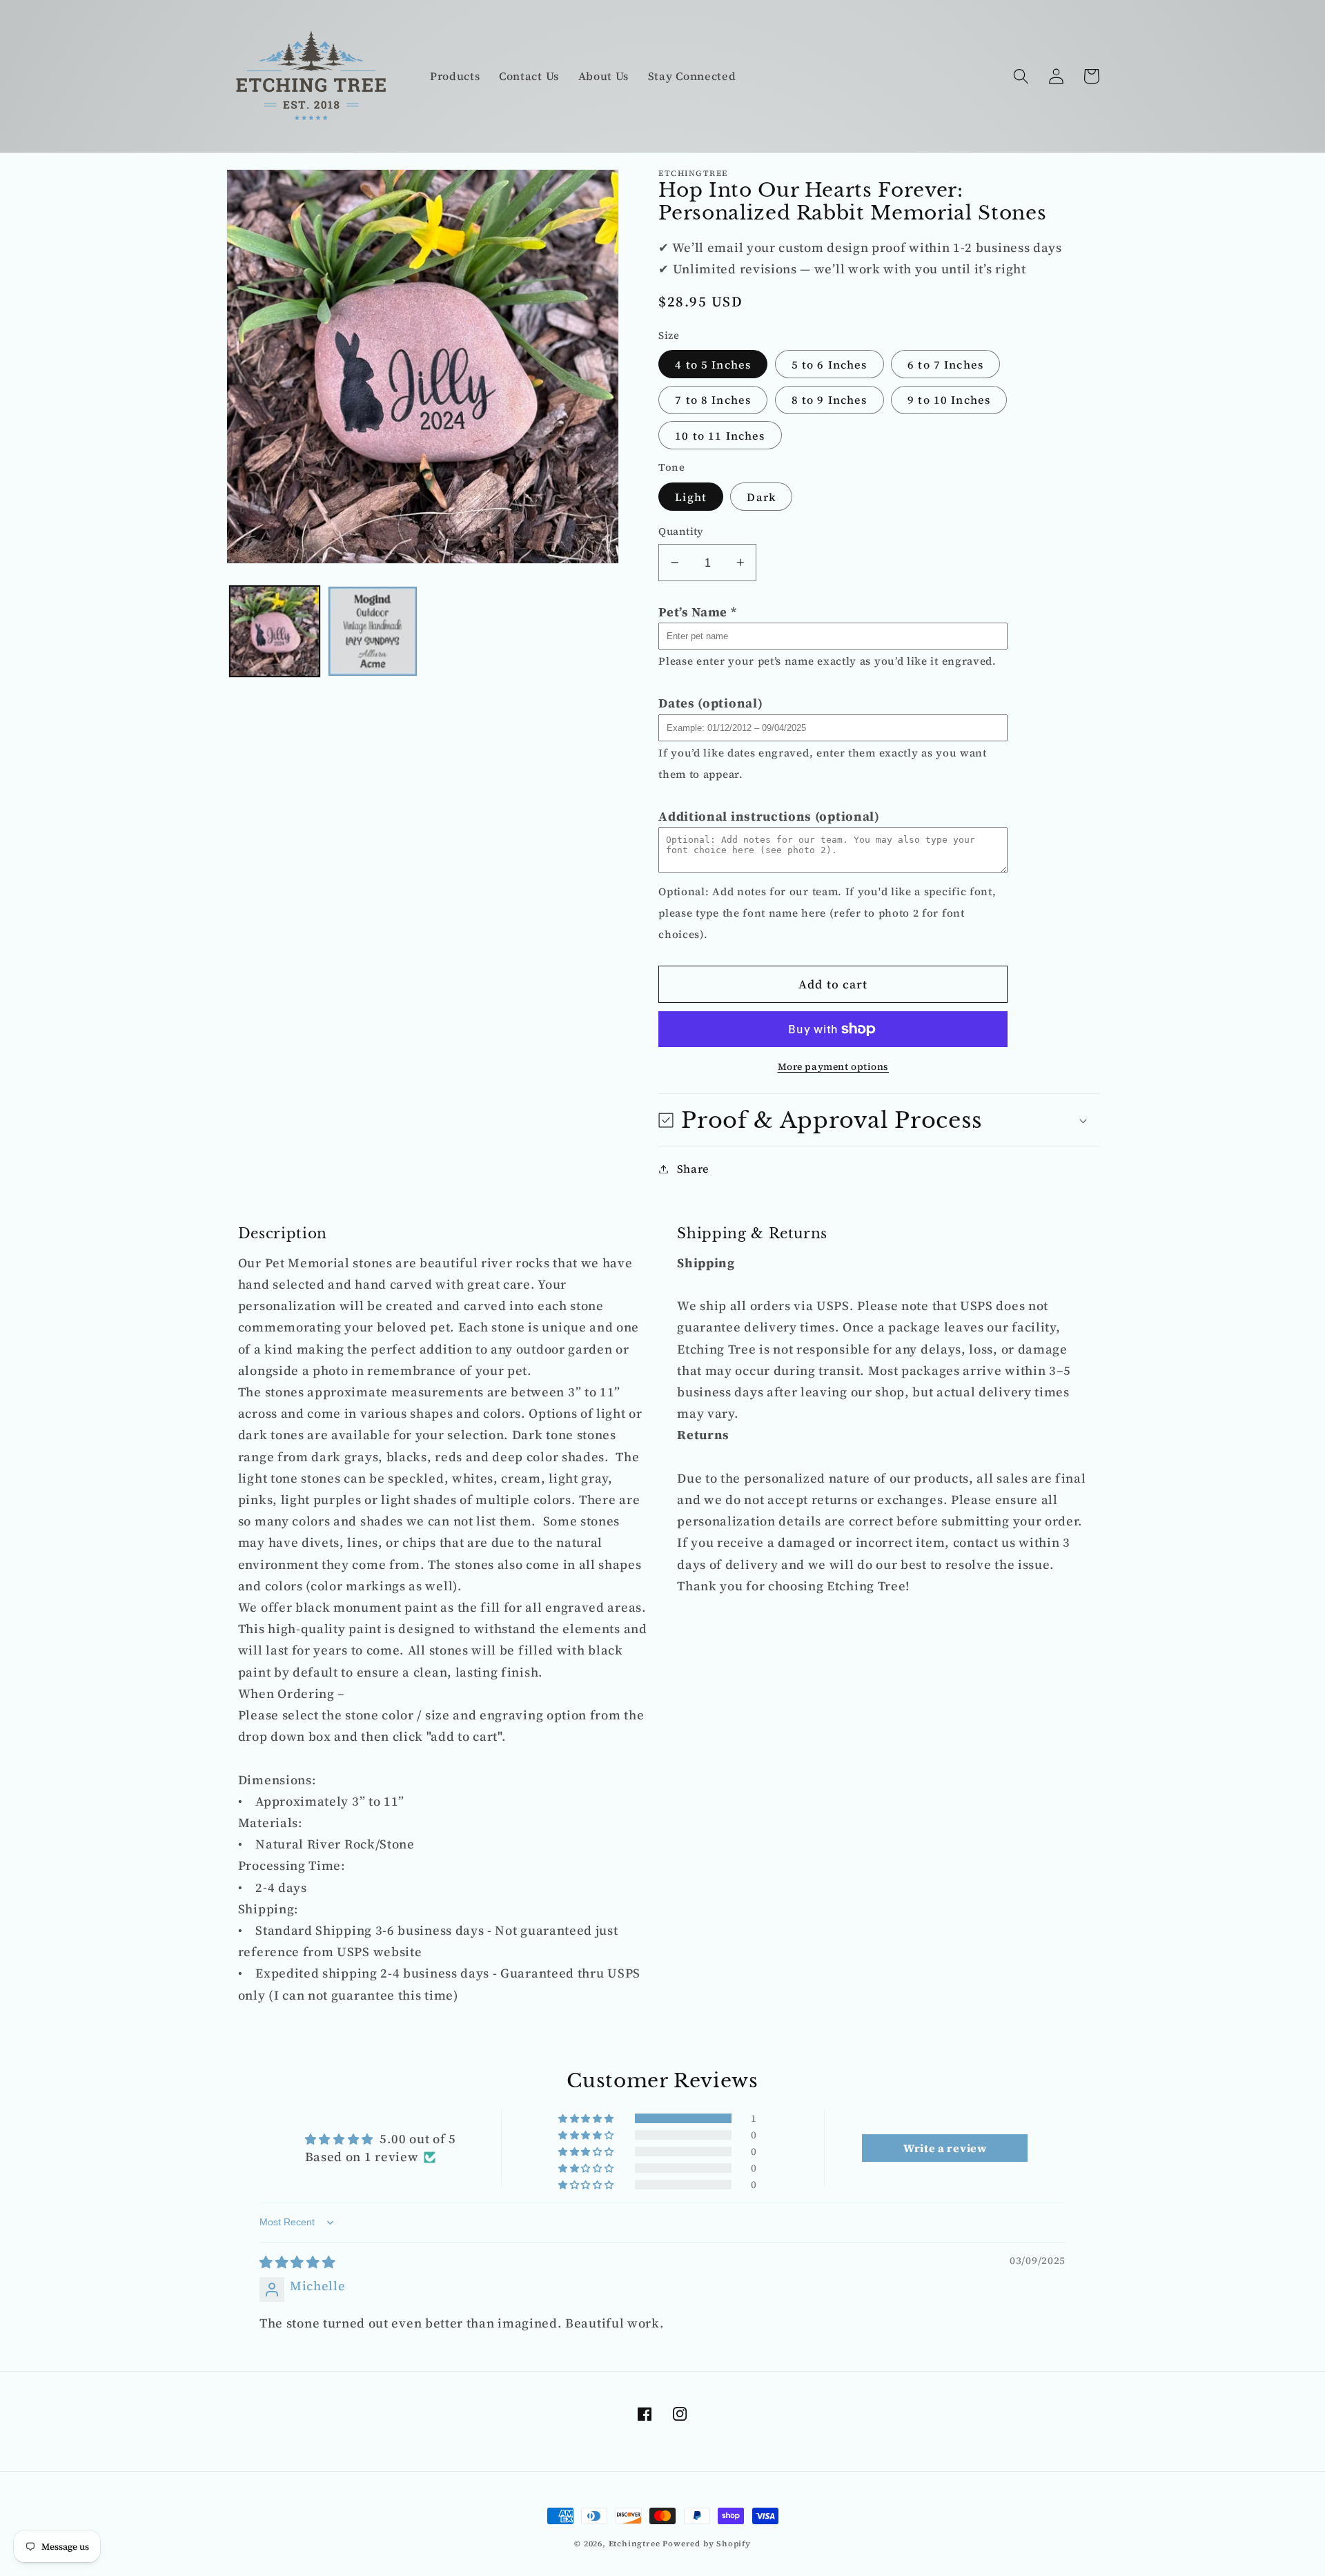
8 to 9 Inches (830, 400)
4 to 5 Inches (713, 364)
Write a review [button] (945, 2148)
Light (691, 497)
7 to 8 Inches (713, 400)
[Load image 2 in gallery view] (373, 631)
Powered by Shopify (707, 2544)
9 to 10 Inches (949, 400)
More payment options (834, 1067)
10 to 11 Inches (720, 436)
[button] (1022, 76)
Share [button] (693, 1169)
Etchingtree (635, 2544)
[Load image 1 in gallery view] (275, 631)
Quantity (681, 531)
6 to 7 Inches (945, 364)
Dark (761, 497)
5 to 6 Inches (830, 364)
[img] (297, 2262)
